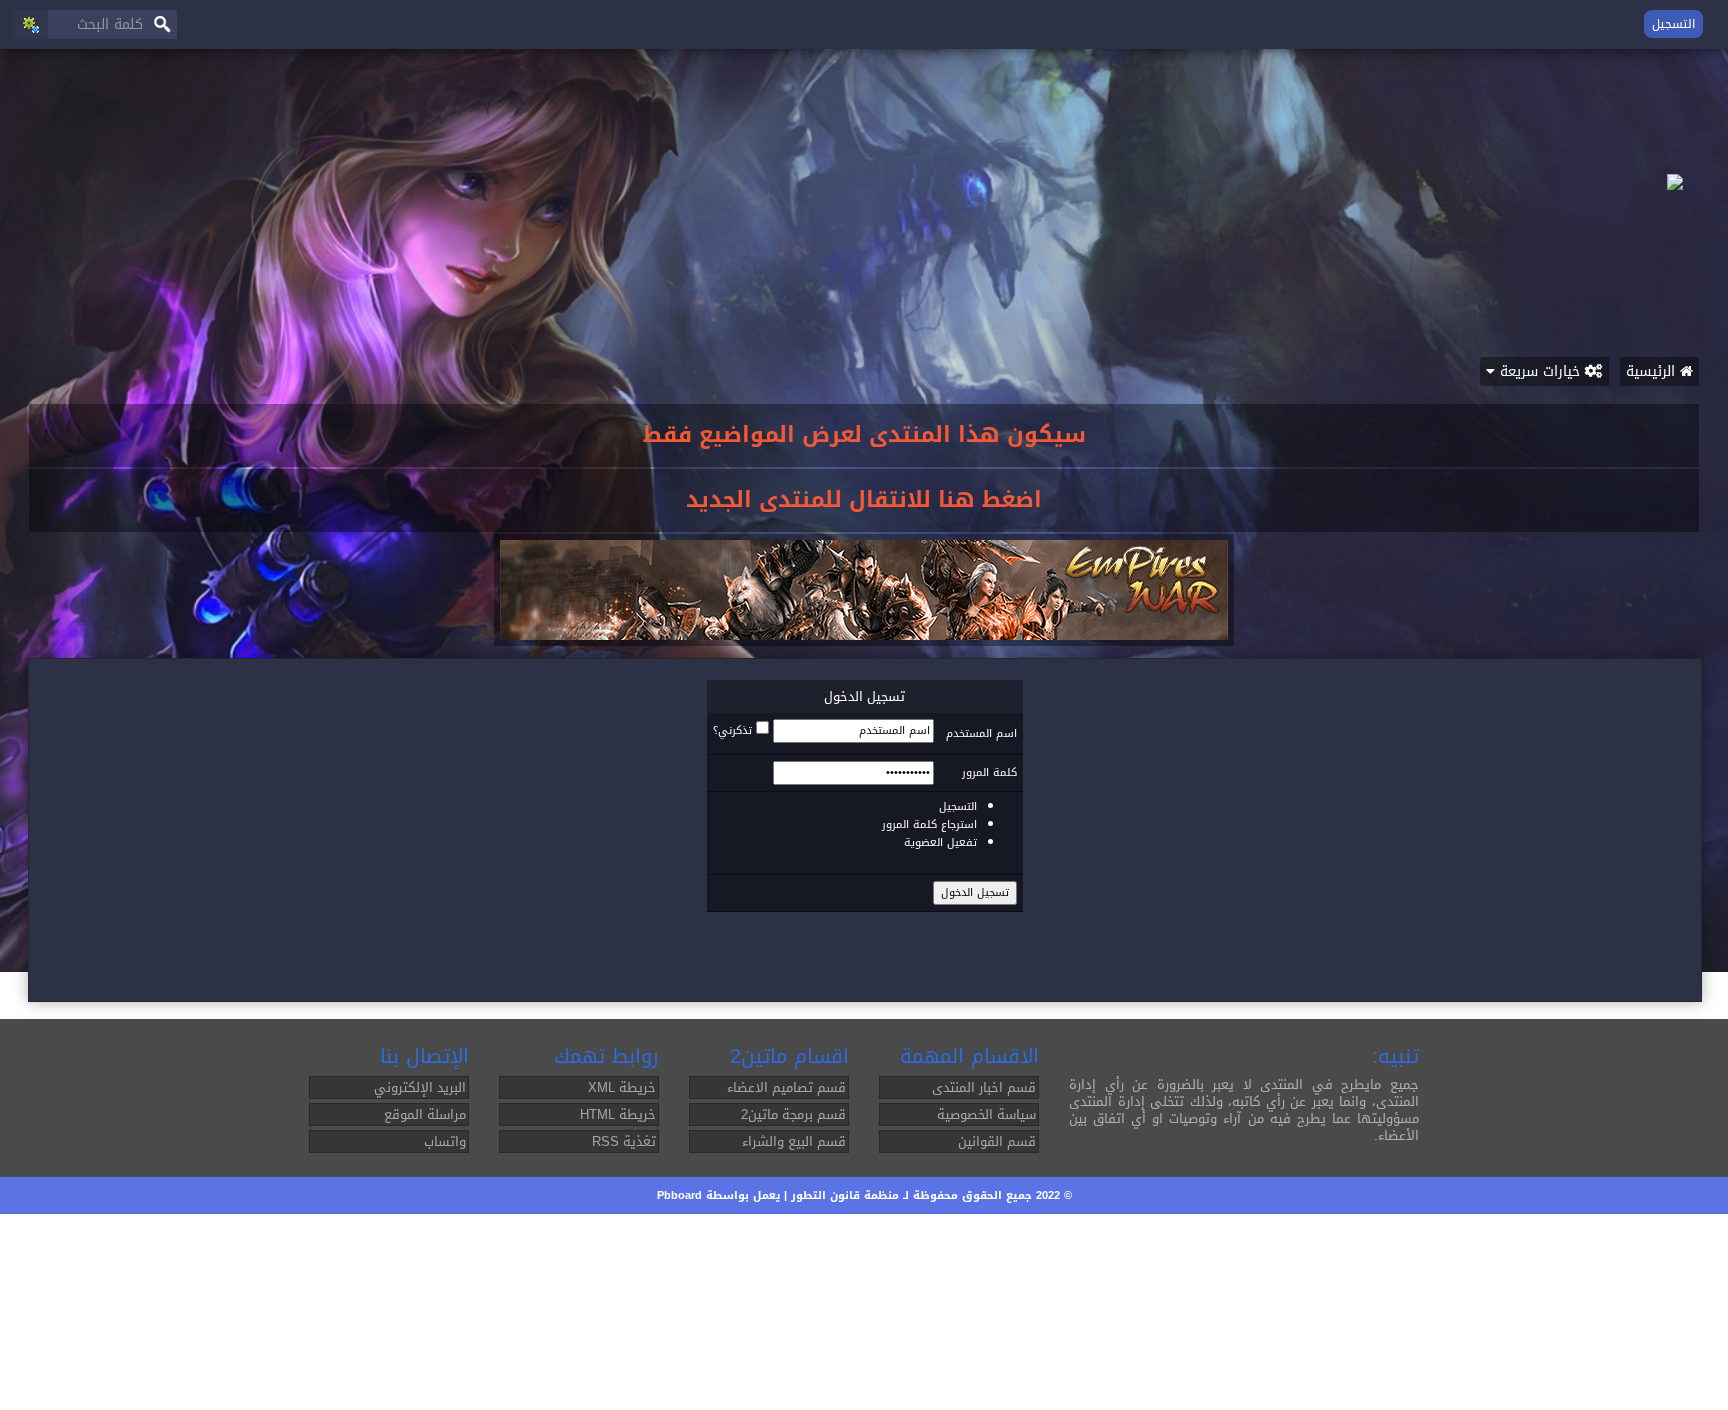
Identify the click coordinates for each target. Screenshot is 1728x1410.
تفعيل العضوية (940, 842)
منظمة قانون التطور (845, 1195)
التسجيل (1673, 24)
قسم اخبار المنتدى (984, 1087)
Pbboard (679, 1195)
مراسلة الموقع (425, 1114)
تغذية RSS (624, 1141)
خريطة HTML (618, 1114)
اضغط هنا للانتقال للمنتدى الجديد (864, 500)
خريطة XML (622, 1087)
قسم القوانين (997, 1141)
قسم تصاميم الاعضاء (786, 1087)
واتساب (445, 1141)
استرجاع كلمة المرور (929, 824)
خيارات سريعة (1540, 371)
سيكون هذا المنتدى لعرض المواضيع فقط (864, 435)
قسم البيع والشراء (794, 1141)
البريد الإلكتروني (420, 1087)
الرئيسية (1653, 371)
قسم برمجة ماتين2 (793, 1114)
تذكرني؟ (732, 731)
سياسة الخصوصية (986, 1114)
